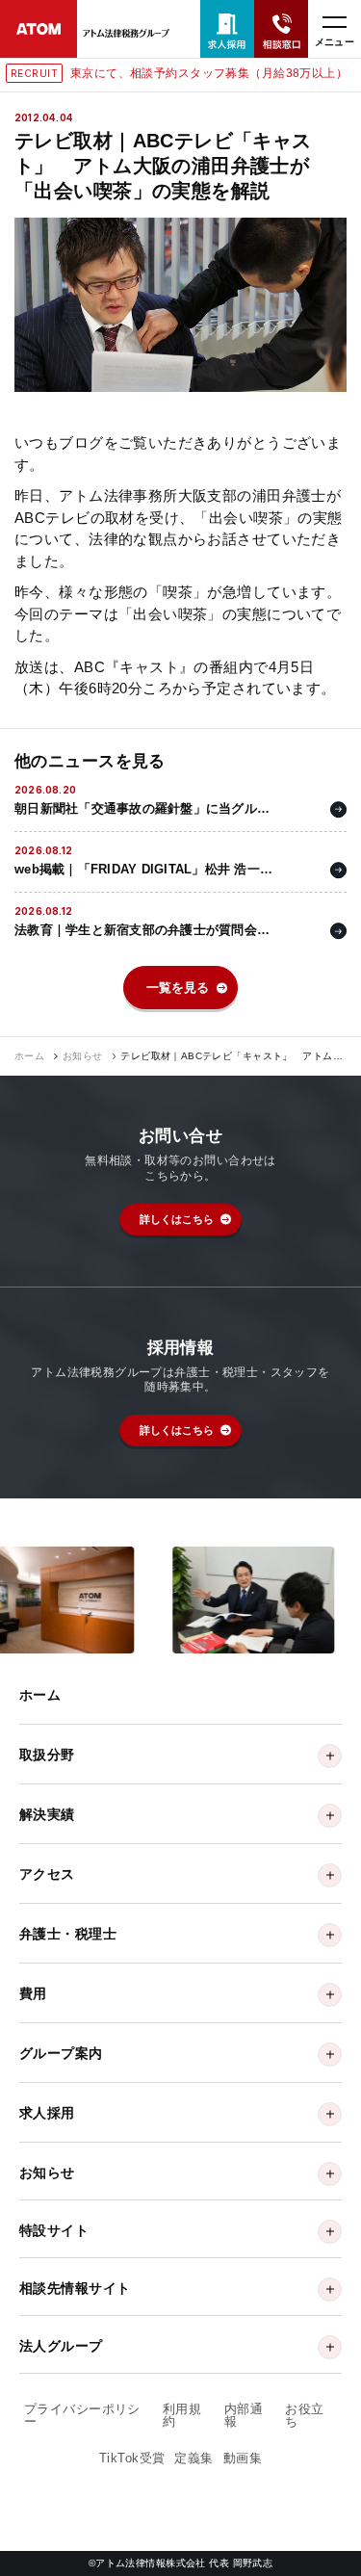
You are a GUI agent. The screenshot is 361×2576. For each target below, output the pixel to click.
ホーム (29, 1056)
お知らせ (83, 1056)
